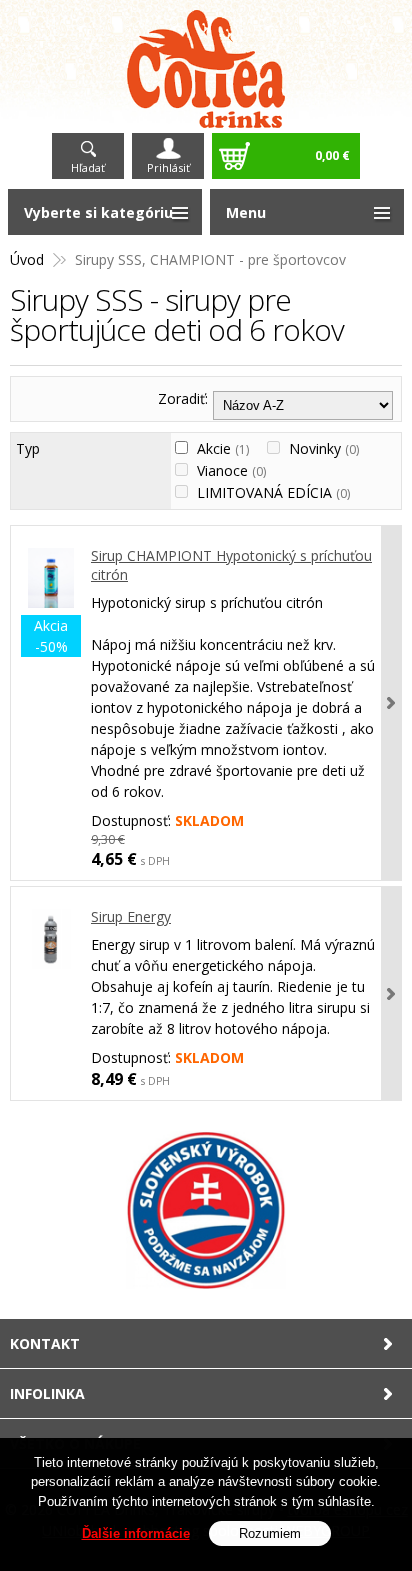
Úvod (27, 259)
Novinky (324, 448)
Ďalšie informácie (136, 1533)
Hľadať (88, 167)
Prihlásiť (168, 167)
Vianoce (231, 470)
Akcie (223, 448)
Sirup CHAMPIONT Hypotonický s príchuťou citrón (231, 565)
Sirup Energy (131, 916)
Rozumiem (270, 1533)
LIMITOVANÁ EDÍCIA (273, 492)
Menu (246, 212)
